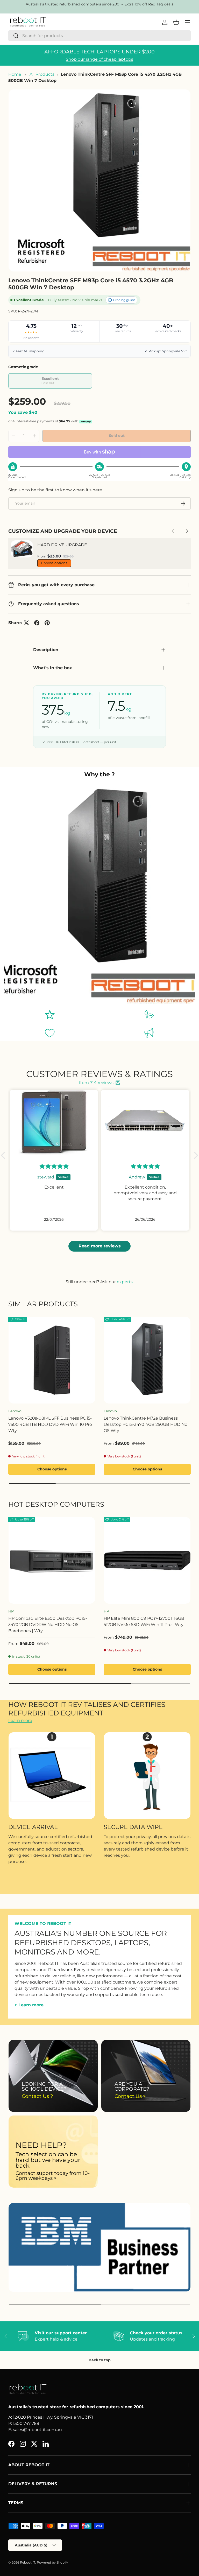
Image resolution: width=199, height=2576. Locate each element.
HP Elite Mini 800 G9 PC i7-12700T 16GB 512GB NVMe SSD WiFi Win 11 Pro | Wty (144, 1621)
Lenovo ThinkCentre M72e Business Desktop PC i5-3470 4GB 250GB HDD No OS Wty (145, 1424)
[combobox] (99, 36)
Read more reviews (100, 1246)
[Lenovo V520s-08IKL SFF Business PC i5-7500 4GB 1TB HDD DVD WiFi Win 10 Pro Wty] (52, 1360)
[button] (4, 1155)
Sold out (117, 436)
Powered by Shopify (52, 2562)
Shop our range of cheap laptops (99, 59)
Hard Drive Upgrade (62, 545)
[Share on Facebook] (37, 623)
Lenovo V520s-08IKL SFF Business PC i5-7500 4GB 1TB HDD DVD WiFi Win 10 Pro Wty (50, 1424)
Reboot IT (28, 2562)
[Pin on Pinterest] (47, 623)
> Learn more (29, 2005)
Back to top (100, 2360)
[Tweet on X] (26, 623)
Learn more (20, 1720)
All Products (42, 74)
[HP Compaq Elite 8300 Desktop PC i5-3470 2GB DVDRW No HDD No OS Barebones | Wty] (52, 1560)
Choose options (54, 563)
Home (15, 74)
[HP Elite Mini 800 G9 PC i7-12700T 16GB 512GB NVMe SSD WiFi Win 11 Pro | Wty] (147, 1560)
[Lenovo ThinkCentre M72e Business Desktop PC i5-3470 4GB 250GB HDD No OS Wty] (147, 1360)
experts (125, 1282)
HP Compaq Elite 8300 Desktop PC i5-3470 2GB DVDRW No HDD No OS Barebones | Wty (48, 1625)
